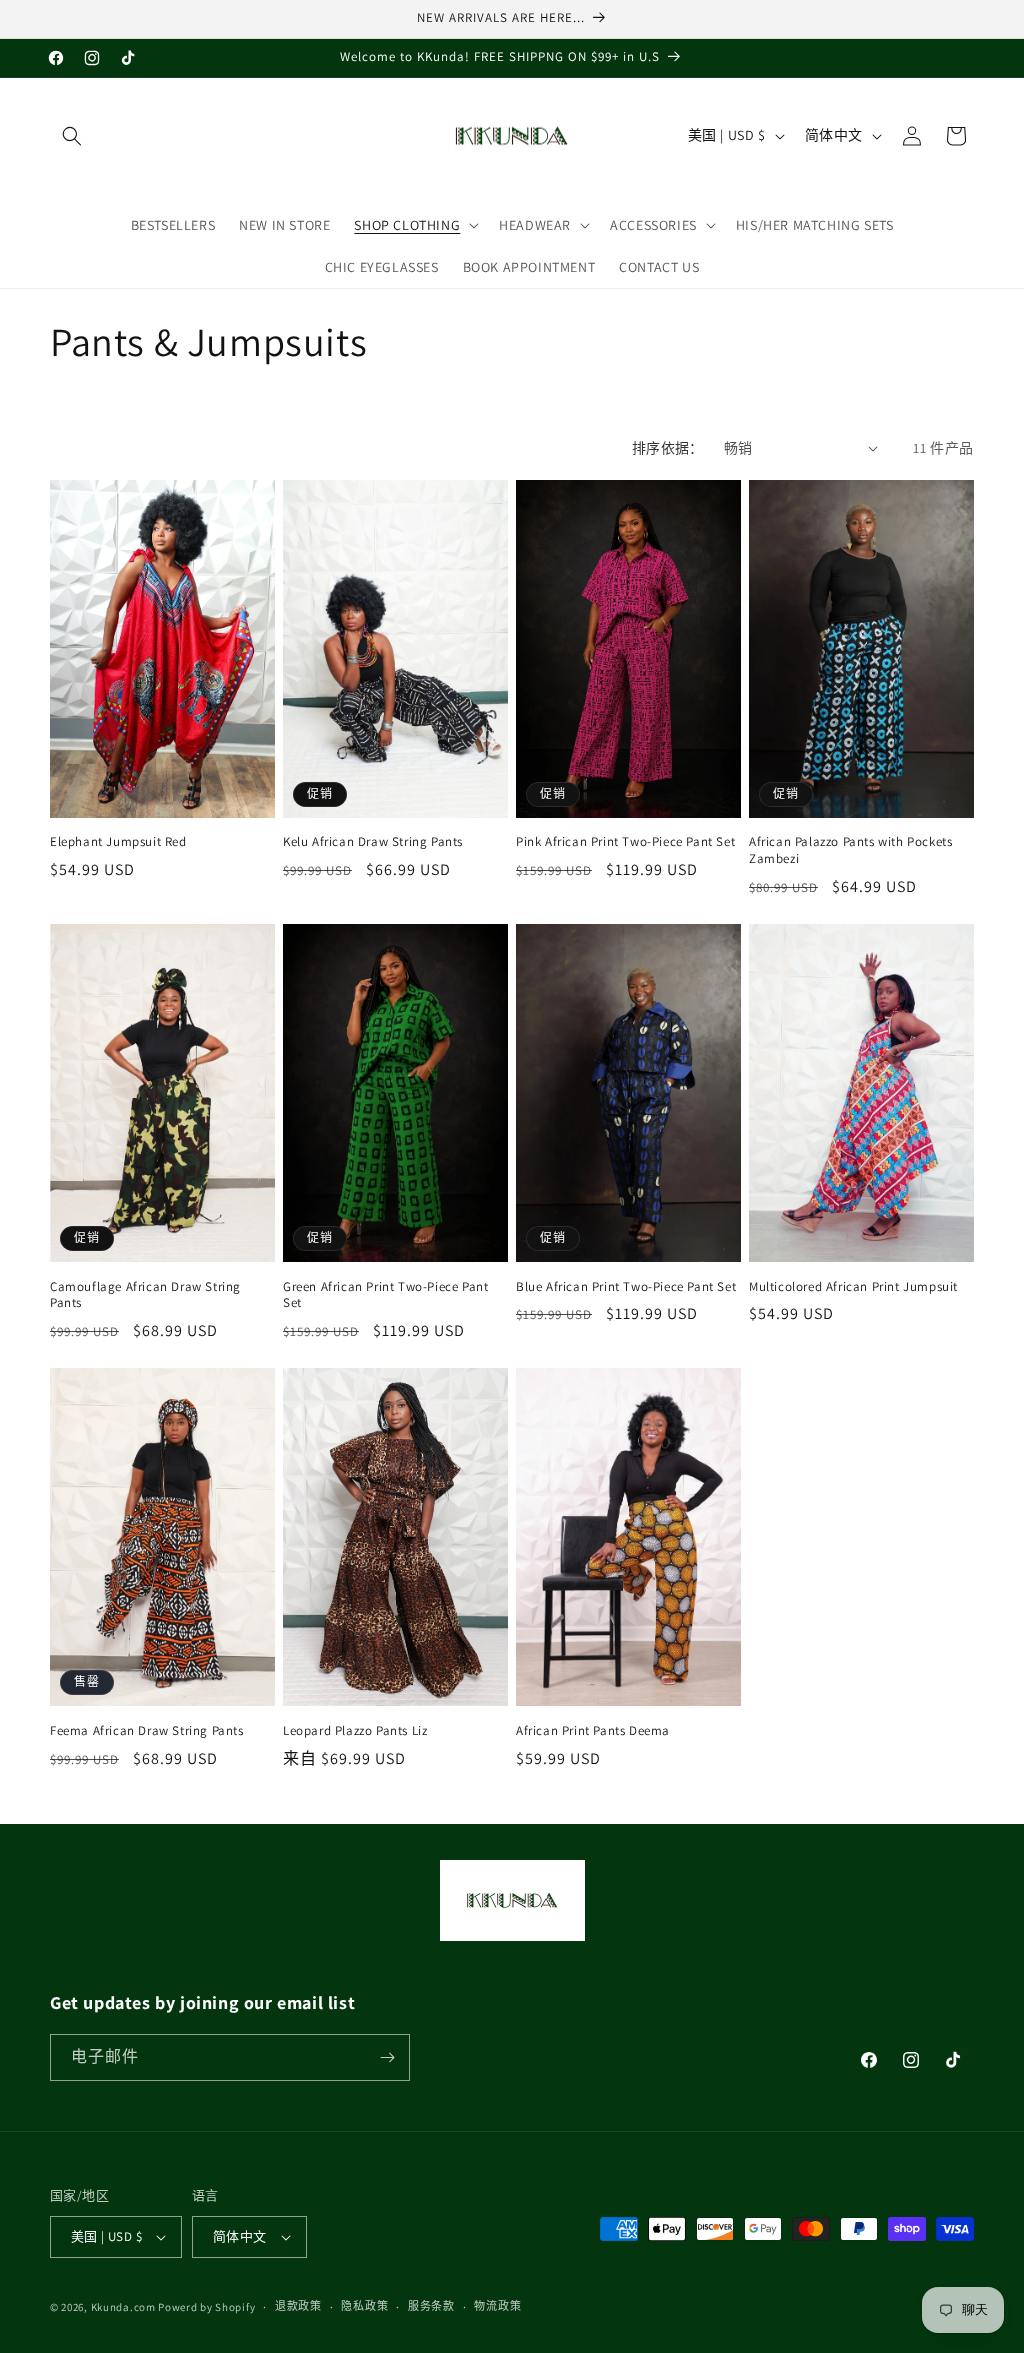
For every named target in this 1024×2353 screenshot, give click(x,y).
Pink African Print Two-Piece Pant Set (625, 842)
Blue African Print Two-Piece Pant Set (626, 1287)
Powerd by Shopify (206, 2307)
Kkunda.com (125, 2307)
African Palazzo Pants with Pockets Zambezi (850, 850)
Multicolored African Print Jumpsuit (853, 1287)
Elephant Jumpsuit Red (118, 842)
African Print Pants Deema (593, 1731)
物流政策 (497, 2306)
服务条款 (431, 2306)
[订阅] (387, 2057)
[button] (72, 136)
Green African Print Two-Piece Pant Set (385, 1295)
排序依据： (668, 448)
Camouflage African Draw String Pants (145, 1295)
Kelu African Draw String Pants (373, 842)
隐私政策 (364, 2306)
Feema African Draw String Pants (147, 1731)
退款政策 (298, 2306)
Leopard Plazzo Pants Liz (355, 1731)
